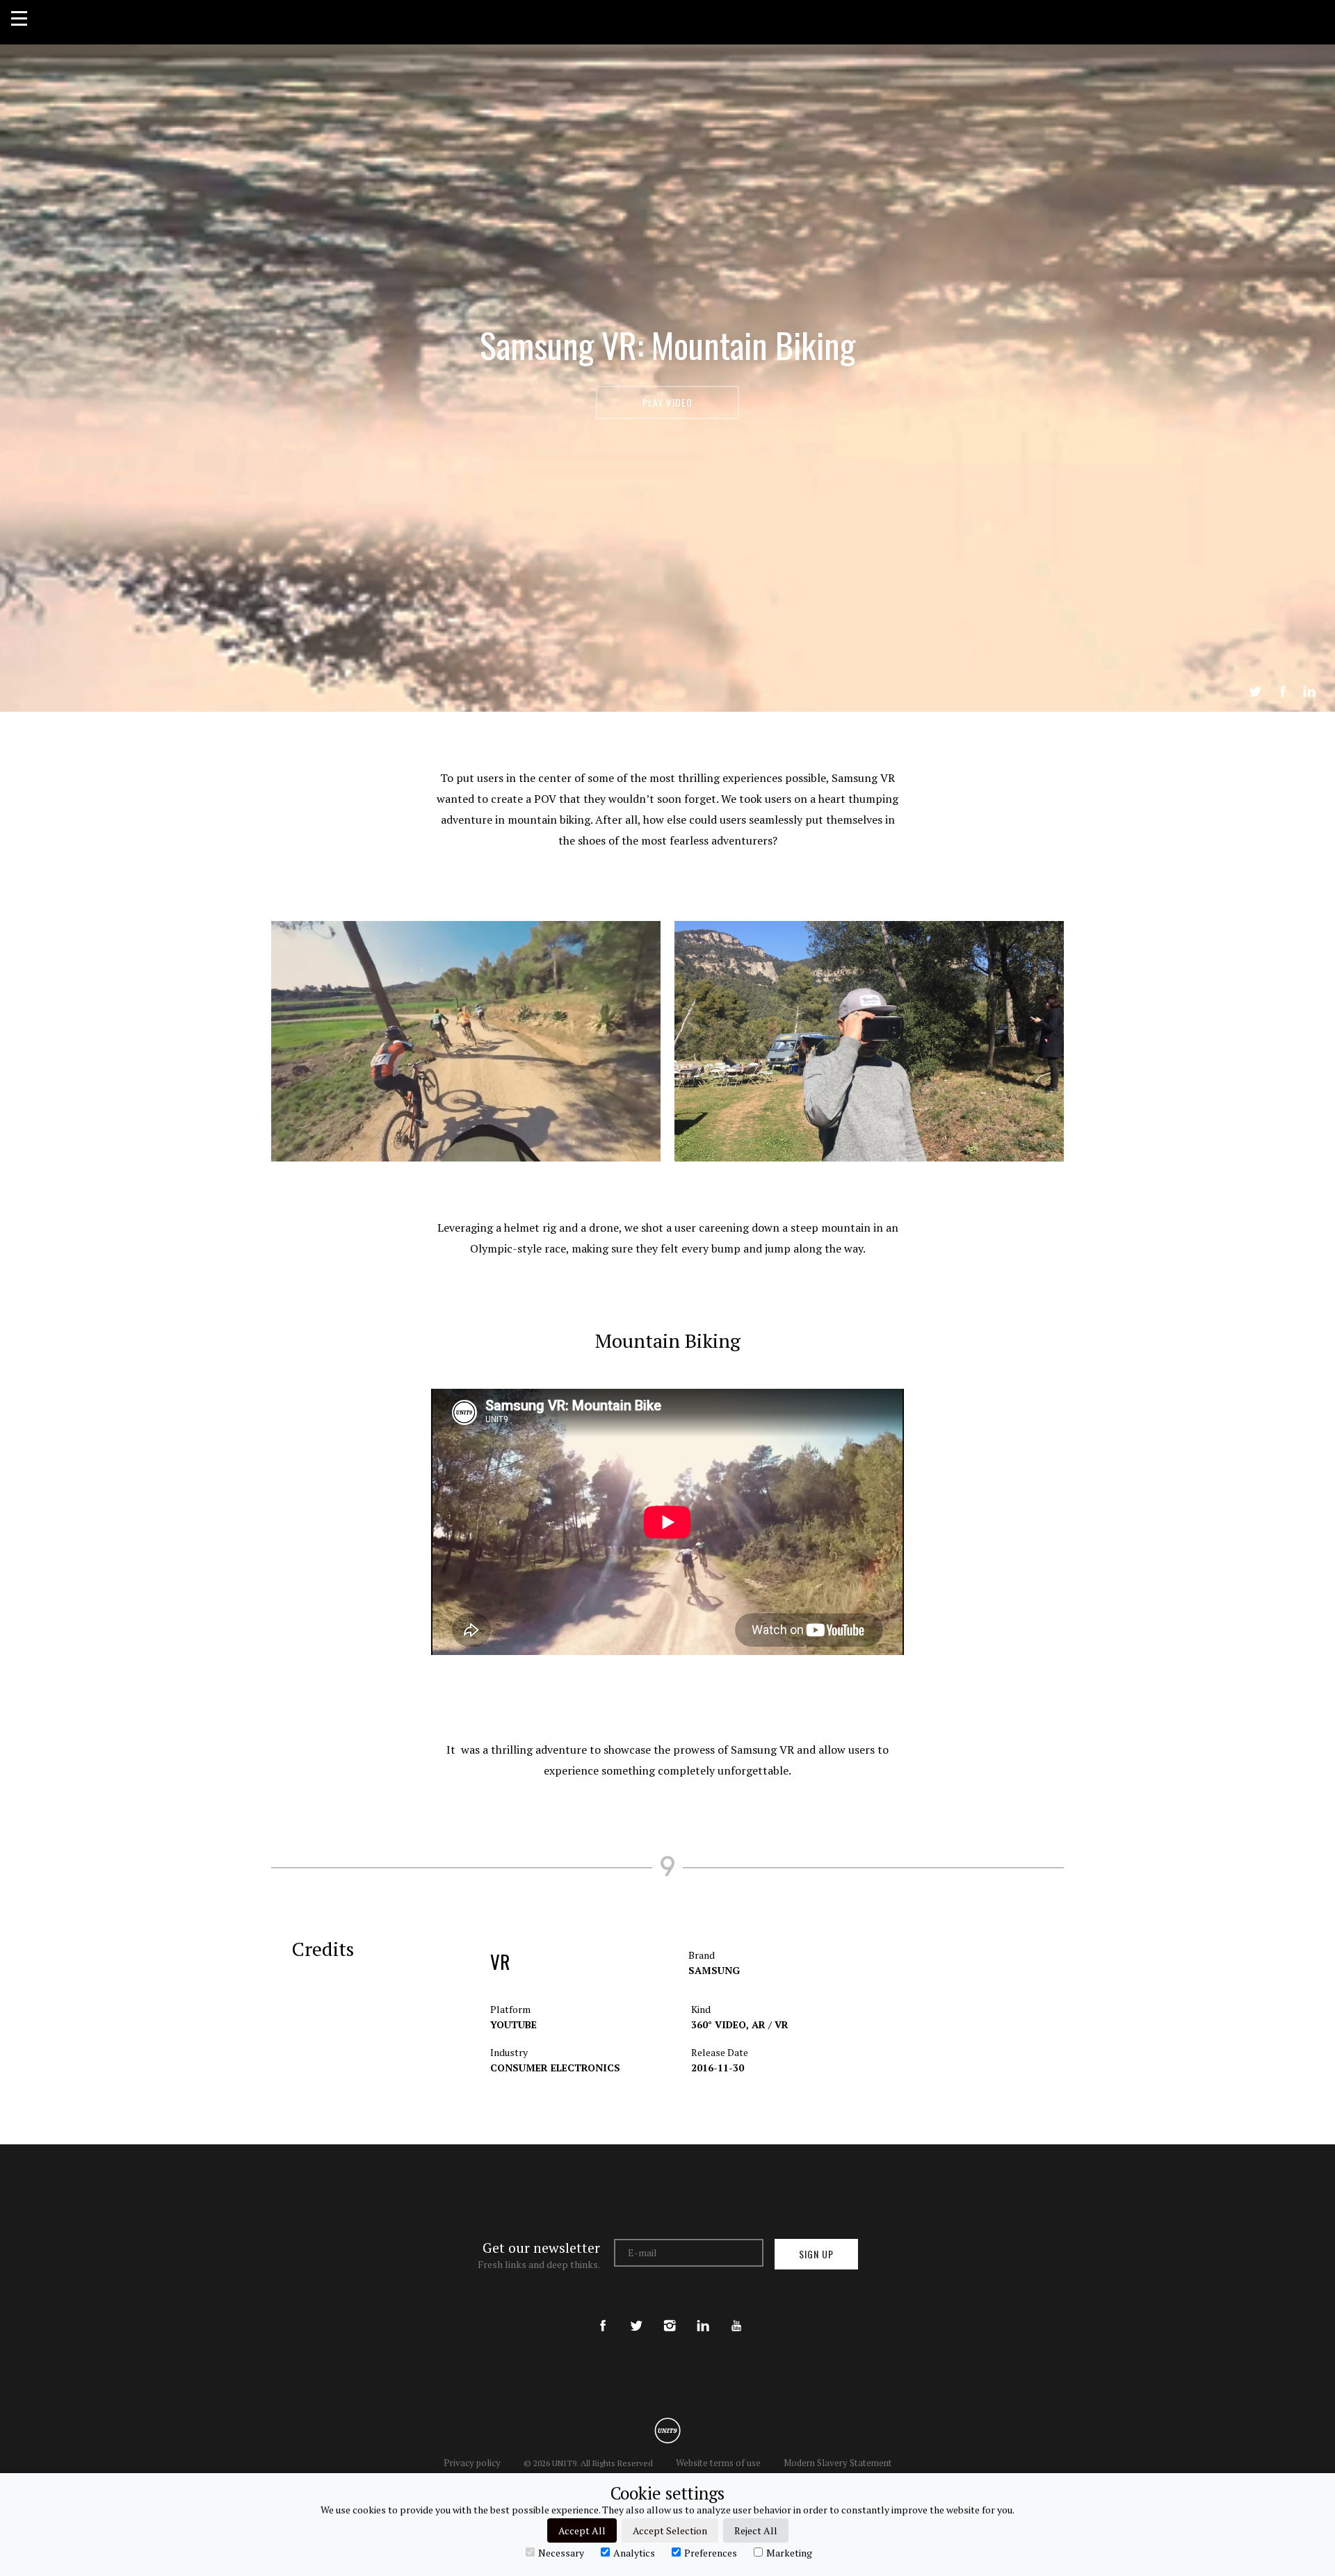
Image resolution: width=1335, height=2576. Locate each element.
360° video (720, 2024)
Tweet (1255, 692)
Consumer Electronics (555, 2068)
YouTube (513, 2024)
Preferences (711, 2552)
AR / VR (770, 2024)
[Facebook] (603, 2314)
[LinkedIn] (703, 2314)
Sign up (816, 2254)
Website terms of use (718, 2463)
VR (500, 1962)
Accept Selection (670, 2530)
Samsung (714, 1970)
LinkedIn (1309, 692)
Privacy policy (472, 2463)
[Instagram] (670, 2314)
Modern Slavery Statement (838, 2463)
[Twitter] (636, 2314)
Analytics (634, 2552)
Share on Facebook (1283, 692)
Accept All (582, 2530)
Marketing (789, 2552)
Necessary (561, 2552)
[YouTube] (736, 2314)
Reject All (756, 2530)
